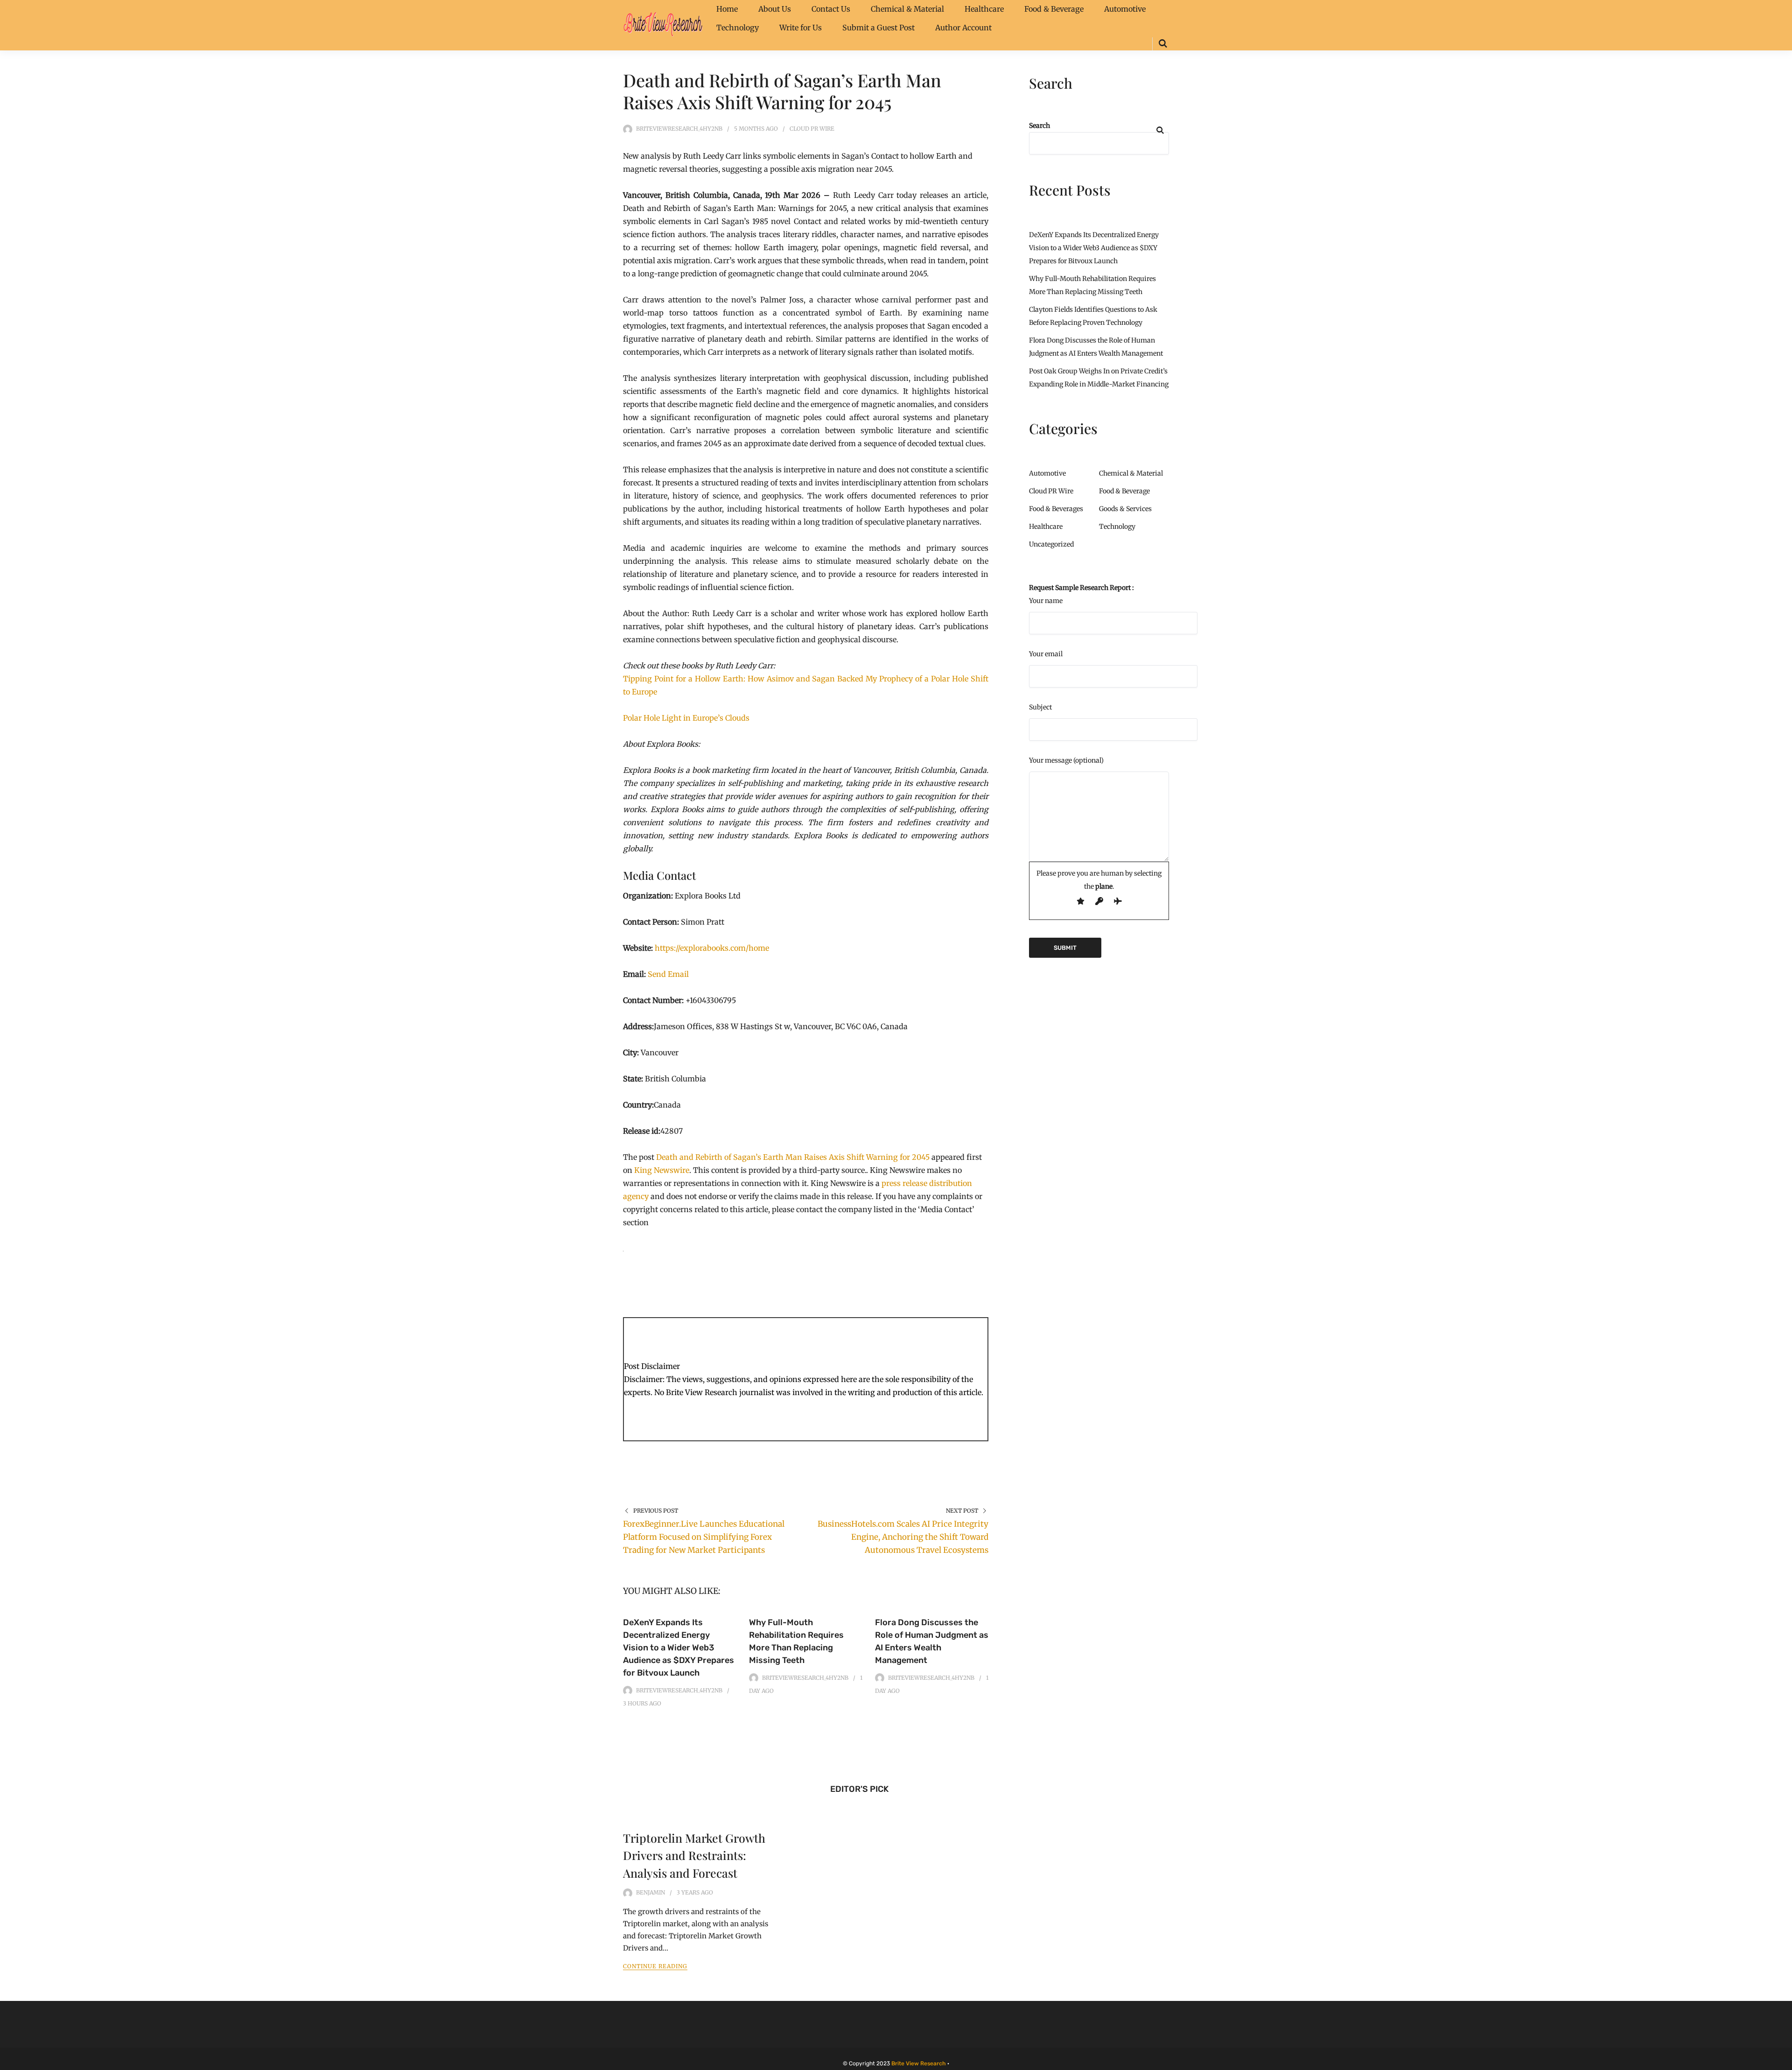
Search (1039, 126)
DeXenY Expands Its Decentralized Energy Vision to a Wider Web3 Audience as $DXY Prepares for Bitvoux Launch (679, 1648)
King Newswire (662, 1170)
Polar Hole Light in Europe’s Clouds (686, 718)
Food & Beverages (1056, 509)
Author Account (963, 28)
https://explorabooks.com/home (712, 948)
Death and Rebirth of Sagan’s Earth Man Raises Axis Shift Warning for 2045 (793, 1157)
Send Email (668, 974)
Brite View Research (919, 2063)
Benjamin (651, 1892)
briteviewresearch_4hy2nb (679, 129)
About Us (775, 9)
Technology (738, 28)
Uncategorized (1051, 544)
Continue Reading (655, 1966)
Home (727, 9)
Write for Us (801, 28)
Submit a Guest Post (878, 28)
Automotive (1125, 9)
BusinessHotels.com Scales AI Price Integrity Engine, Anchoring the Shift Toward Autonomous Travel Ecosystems (903, 1537)
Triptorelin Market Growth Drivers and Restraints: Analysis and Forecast (694, 1855)
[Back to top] (1783, 2061)
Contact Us (831, 9)
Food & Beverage (1054, 9)
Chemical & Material (907, 9)
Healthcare (984, 9)
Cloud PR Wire (812, 129)
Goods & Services (1125, 509)
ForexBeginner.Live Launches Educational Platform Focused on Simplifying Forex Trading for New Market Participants (704, 1537)
